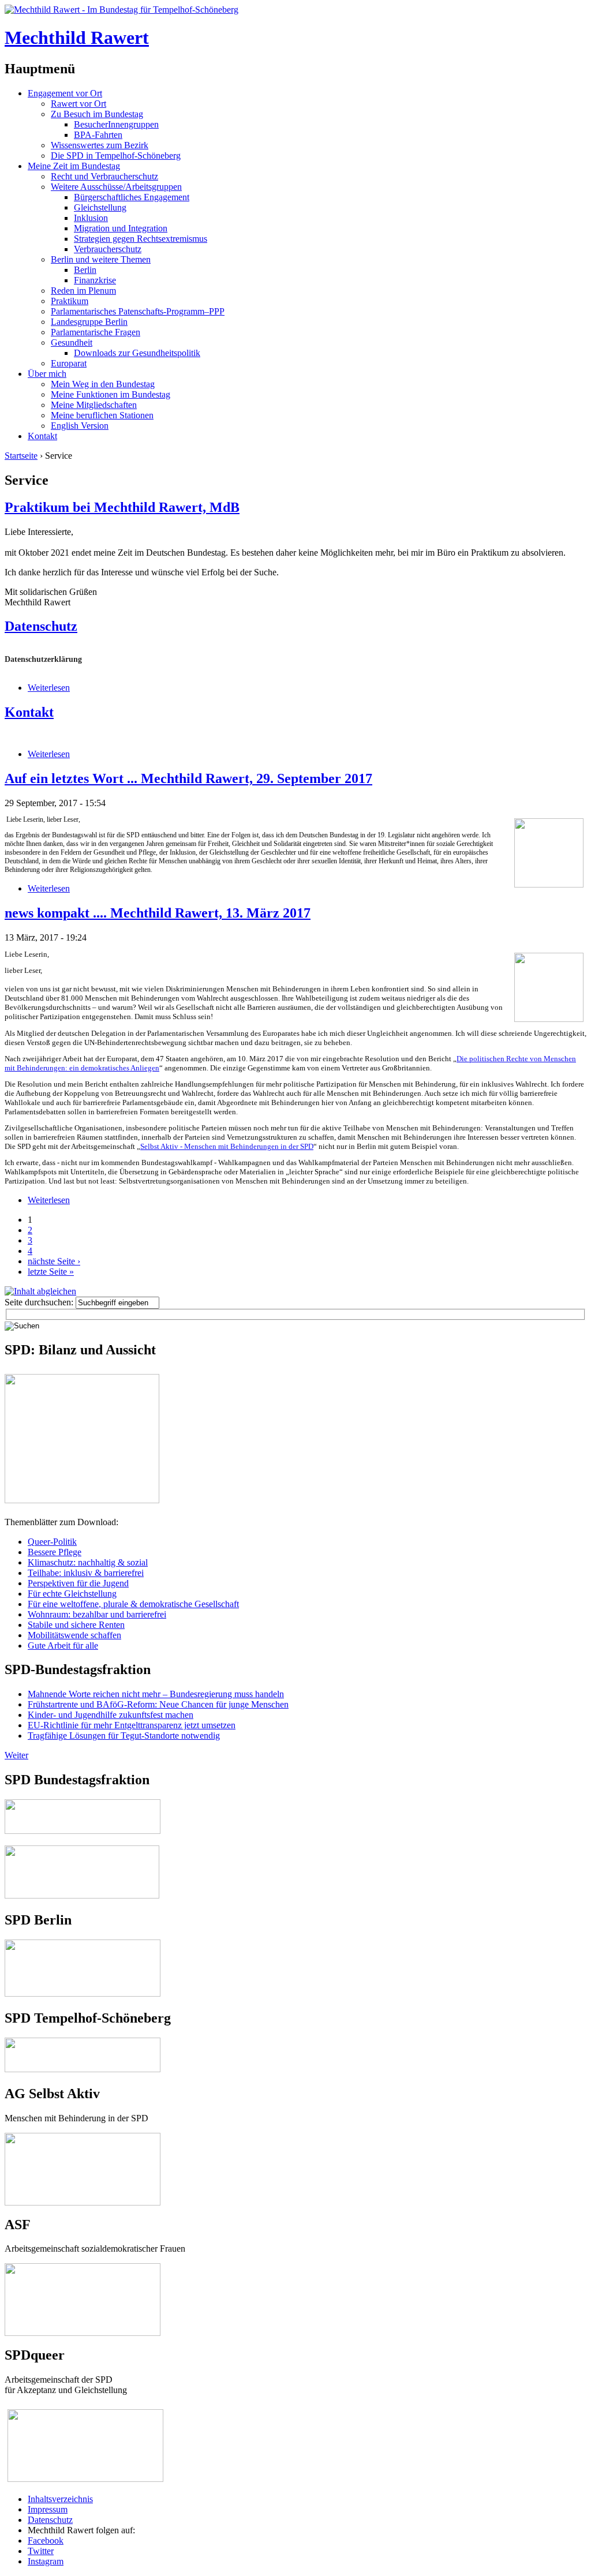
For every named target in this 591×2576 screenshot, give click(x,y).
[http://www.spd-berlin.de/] (83, 1993)
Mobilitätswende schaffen (74, 1635)
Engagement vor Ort (65, 93)
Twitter (41, 2551)
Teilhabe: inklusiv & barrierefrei (86, 1573)
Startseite (21, 456)
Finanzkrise (95, 280)
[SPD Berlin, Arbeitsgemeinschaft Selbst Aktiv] (83, 2138)
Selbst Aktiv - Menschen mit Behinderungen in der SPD (227, 1146)
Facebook (46, 2541)
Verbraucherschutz (108, 249)
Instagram (46, 2561)
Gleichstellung (100, 207)
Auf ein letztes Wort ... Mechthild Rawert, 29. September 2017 (188, 778)
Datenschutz (41, 626)
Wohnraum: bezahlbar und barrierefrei (97, 1614)
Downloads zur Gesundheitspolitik (137, 353)
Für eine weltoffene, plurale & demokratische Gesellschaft (133, 1604)
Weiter (16, 1755)
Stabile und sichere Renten (76, 1625)
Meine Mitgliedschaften (94, 405)
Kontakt (42, 436)
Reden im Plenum (83, 291)
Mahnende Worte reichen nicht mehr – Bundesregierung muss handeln (156, 1694)
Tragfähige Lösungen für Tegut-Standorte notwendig (124, 1736)
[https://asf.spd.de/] (83, 2268)
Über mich (47, 374)
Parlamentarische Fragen (96, 332)
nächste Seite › (54, 1261)
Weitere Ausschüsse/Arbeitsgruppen (116, 187)
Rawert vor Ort (78, 104)
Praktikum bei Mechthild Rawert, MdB (122, 507)
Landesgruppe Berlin (89, 322)
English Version (80, 426)
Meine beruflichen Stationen (102, 415)
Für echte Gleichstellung (72, 1594)
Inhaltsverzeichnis (60, 2499)
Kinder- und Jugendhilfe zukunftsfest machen (111, 1715)
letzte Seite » (51, 1272)
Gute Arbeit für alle (63, 1645)
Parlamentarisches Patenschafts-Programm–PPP (138, 311)
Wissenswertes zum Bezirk (100, 145)
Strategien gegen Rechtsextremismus (141, 239)
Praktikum (70, 301)
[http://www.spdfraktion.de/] (83, 1831)
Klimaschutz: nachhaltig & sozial (88, 1562)
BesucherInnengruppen (116, 124)
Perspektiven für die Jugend (78, 1583)
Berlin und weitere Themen (101, 259)
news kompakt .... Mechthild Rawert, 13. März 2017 (158, 913)
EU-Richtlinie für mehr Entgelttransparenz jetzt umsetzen (132, 1725)
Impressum (48, 2509)
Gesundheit (72, 342)
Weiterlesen (49, 688)
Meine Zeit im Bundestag (74, 166)
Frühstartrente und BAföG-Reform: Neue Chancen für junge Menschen (158, 1704)
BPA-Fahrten (98, 135)
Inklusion (91, 218)
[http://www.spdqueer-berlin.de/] (85, 2410)
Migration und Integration (121, 228)
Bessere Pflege (55, 1552)
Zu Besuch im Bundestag (97, 114)
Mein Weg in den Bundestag (103, 384)
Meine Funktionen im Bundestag (111, 394)
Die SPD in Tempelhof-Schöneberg (116, 156)
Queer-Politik (52, 1542)
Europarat (69, 363)
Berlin (85, 270)
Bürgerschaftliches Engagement (132, 197)
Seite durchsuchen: (40, 1302)
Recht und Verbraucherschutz (104, 176)
